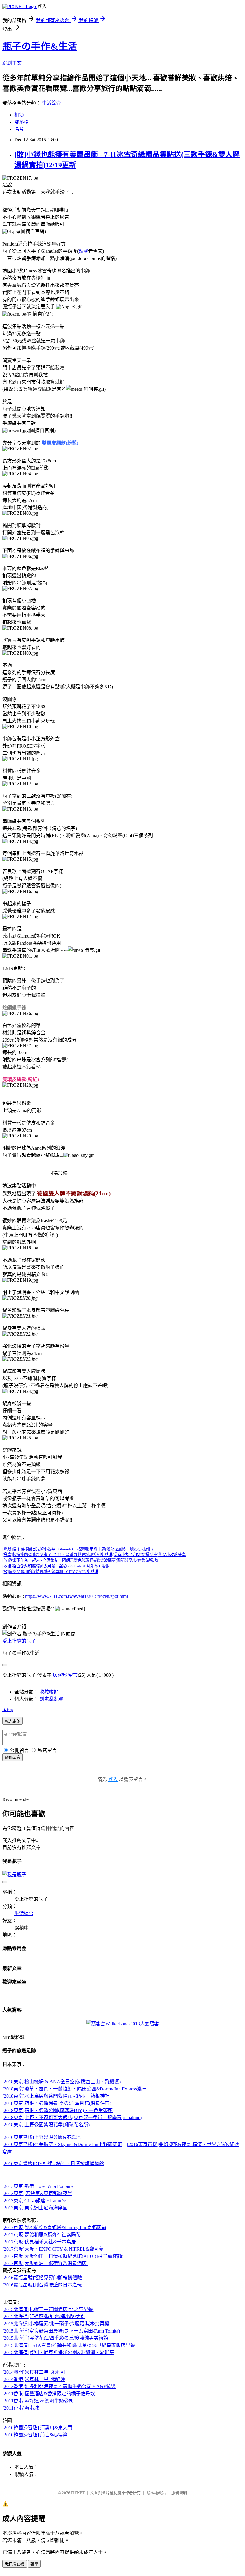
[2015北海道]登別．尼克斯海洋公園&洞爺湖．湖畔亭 (58, 2352)
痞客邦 (60, 1675)
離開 (34, 2564)
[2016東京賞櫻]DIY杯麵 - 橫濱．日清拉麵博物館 (53, 2164)
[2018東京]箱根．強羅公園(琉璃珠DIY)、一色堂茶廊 (58, 2110)
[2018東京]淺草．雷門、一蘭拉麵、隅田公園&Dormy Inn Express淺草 (74, 2089)
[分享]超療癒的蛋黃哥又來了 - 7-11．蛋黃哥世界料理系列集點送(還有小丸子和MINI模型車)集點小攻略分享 (94, 1555)
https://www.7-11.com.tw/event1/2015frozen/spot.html (76, 1596)
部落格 (22, 122)
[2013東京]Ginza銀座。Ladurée (34, 2201)
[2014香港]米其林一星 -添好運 (34, 2379)
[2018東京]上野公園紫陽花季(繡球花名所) (47, 2125)
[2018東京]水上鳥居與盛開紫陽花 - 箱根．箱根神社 (56, 2096)
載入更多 (13, 1721)
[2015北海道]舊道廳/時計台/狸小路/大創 (44, 2317)
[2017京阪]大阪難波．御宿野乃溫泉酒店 (45, 2263)
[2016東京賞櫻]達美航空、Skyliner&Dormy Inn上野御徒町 (62, 2144)
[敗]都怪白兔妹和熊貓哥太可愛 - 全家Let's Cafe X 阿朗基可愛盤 (56, 1566)
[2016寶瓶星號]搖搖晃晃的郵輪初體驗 (42, 2278)
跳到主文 (12, 63)
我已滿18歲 (15, 2564)
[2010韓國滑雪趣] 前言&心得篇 (35, 2435)
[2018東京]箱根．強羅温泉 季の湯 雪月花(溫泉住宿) (57, 2103)
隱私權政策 (156, 2493)
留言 (73, 1675)
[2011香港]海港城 (21, 2408)
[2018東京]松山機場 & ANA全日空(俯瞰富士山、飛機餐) (62, 2082)
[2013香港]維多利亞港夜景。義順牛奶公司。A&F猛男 (59, 2386)
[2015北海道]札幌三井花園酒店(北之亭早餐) (48, 2309)
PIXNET (78, 2493)
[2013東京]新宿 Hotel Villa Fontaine (38, 2186)
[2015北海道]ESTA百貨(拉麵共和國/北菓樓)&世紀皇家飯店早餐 (69, 2345)
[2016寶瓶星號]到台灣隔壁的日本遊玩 (42, 2285)
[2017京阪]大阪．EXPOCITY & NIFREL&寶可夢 (54, 2249)
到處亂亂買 (51, 1699)
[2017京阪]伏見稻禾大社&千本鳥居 (40, 2242)
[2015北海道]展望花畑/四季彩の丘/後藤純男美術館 (55, 2338)
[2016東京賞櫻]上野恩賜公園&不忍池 (42, 2137)
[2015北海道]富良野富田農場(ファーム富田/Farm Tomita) (61, 2331)
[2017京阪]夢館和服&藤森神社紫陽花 (42, 2235)
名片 (19, 129)
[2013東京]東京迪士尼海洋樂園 (35, 2208)
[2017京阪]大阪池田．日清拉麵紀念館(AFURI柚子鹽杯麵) (63, 2256)
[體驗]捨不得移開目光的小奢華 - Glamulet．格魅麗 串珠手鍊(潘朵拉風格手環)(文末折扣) (78, 1549)
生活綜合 (51, 103)
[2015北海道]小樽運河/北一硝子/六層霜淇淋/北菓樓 (56, 2324)
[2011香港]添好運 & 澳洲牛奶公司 (38, 2401)
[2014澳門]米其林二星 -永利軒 (34, 2372)
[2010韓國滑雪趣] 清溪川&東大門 (37, 2428)
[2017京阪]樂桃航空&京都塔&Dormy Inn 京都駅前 (54, 2227)
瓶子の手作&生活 (40, 46)
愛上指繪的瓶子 (19, 1641)
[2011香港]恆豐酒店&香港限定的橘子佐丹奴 (49, 2394)
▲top (8, 1709)
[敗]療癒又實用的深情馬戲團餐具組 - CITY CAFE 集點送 (50, 1572)
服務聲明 (179, 2493)
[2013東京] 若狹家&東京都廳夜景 (37, 2193)
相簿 (19, 115)
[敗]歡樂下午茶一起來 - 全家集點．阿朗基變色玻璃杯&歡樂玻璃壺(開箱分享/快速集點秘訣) (80, 1560)
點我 (83, 251)
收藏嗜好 (49, 1692)
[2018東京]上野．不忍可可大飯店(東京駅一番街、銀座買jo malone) (72, 2118)
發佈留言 (13, 1758)
